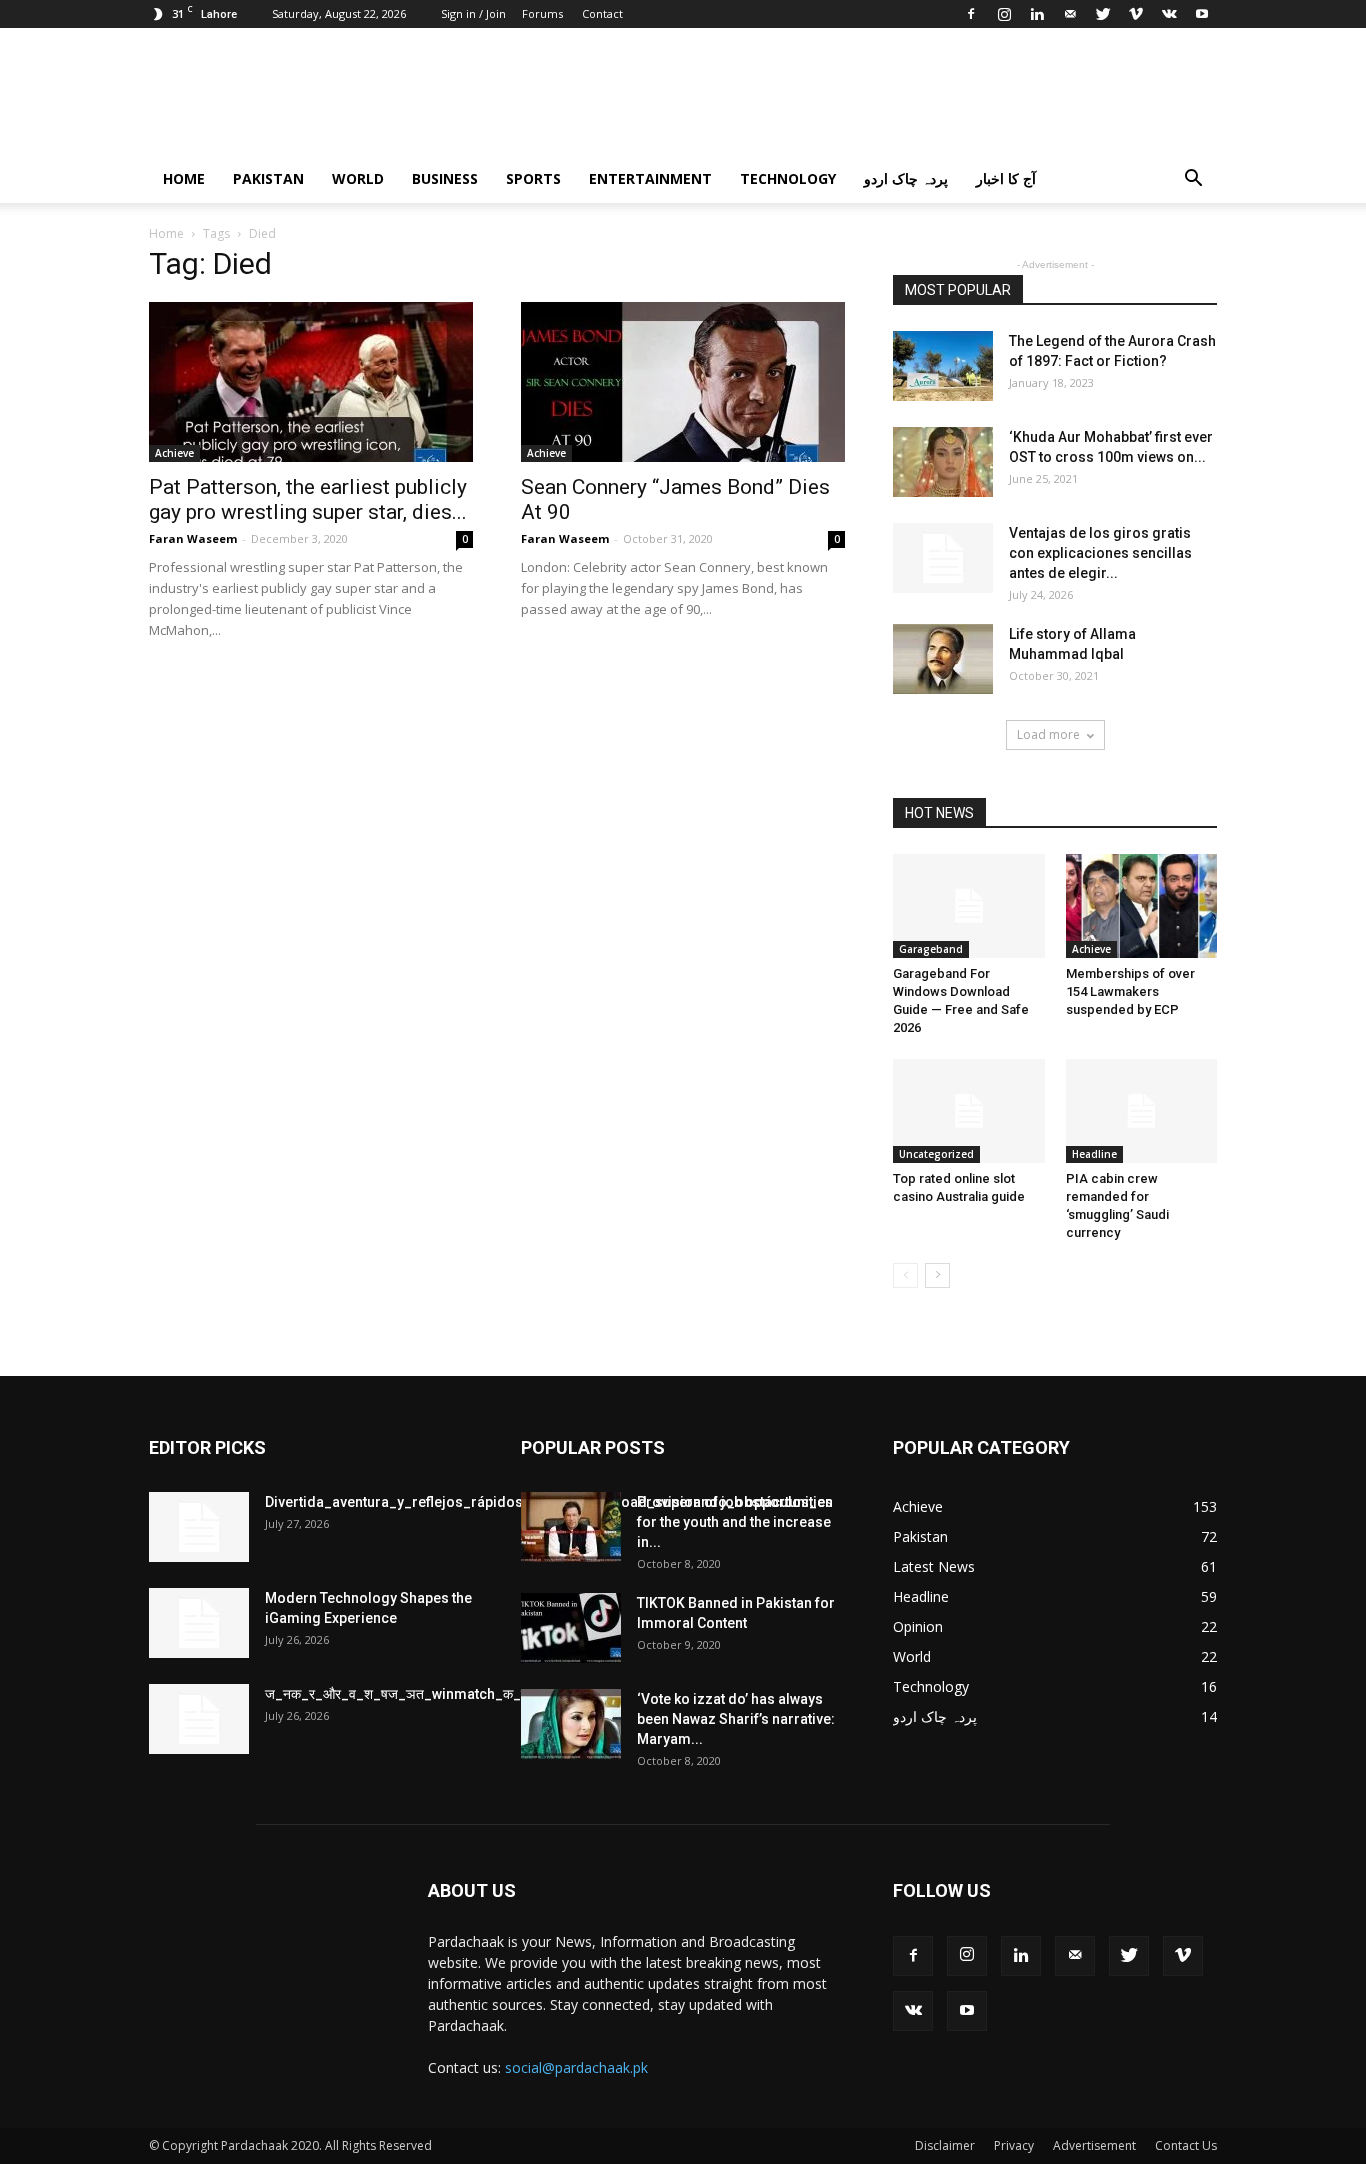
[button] (1193, 180)
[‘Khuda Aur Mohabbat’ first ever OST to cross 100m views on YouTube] (943, 462)
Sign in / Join (473, 13)
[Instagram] (1004, 14)
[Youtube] (1202, 14)
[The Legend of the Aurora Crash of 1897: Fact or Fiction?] (943, 366)
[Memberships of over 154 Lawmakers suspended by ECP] (1142, 906)
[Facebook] (971, 14)
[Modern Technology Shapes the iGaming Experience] (199, 1623)
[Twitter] (1103, 14)
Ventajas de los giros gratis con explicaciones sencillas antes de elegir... (1100, 553)
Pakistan (268, 178)
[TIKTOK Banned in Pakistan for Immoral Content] (571, 1628)
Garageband (931, 949)
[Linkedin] (1037, 14)
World (358, 178)
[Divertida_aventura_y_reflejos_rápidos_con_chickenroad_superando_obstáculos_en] (199, 1527)
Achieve (174, 453)
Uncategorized (936, 1154)
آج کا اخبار (1006, 178)
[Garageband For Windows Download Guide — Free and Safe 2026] (969, 906)
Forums (542, 13)
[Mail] (1070, 14)
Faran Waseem (193, 538)
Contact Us (1186, 2145)
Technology (788, 178)
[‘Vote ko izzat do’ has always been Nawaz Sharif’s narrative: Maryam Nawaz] (571, 1724)
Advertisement (1094, 2145)
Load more (1048, 734)
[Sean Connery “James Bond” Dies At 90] (683, 382)
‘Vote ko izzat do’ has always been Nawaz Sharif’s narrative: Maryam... (736, 1719)
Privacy (1014, 2145)
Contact (602, 13)
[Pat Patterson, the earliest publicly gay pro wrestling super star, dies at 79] (311, 382)
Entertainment (650, 178)
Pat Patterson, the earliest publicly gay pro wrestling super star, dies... (308, 499)
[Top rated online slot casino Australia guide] (969, 1111)
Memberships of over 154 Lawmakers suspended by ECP (1130, 991)
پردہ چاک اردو (906, 178)
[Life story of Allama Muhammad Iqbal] (943, 659)
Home (184, 178)
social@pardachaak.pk (576, 2067)
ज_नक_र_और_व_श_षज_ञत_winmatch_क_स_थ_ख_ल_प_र (438, 1694)
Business (445, 178)
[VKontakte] (1169, 14)
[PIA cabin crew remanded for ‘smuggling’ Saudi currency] (1142, 1111)
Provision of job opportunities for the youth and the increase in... (735, 1522)
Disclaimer (945, 2145)
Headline (1094, 1154)
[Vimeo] (1136, 14)
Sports (533, 178)
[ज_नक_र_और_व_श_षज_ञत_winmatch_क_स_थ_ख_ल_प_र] (199, 1719)
